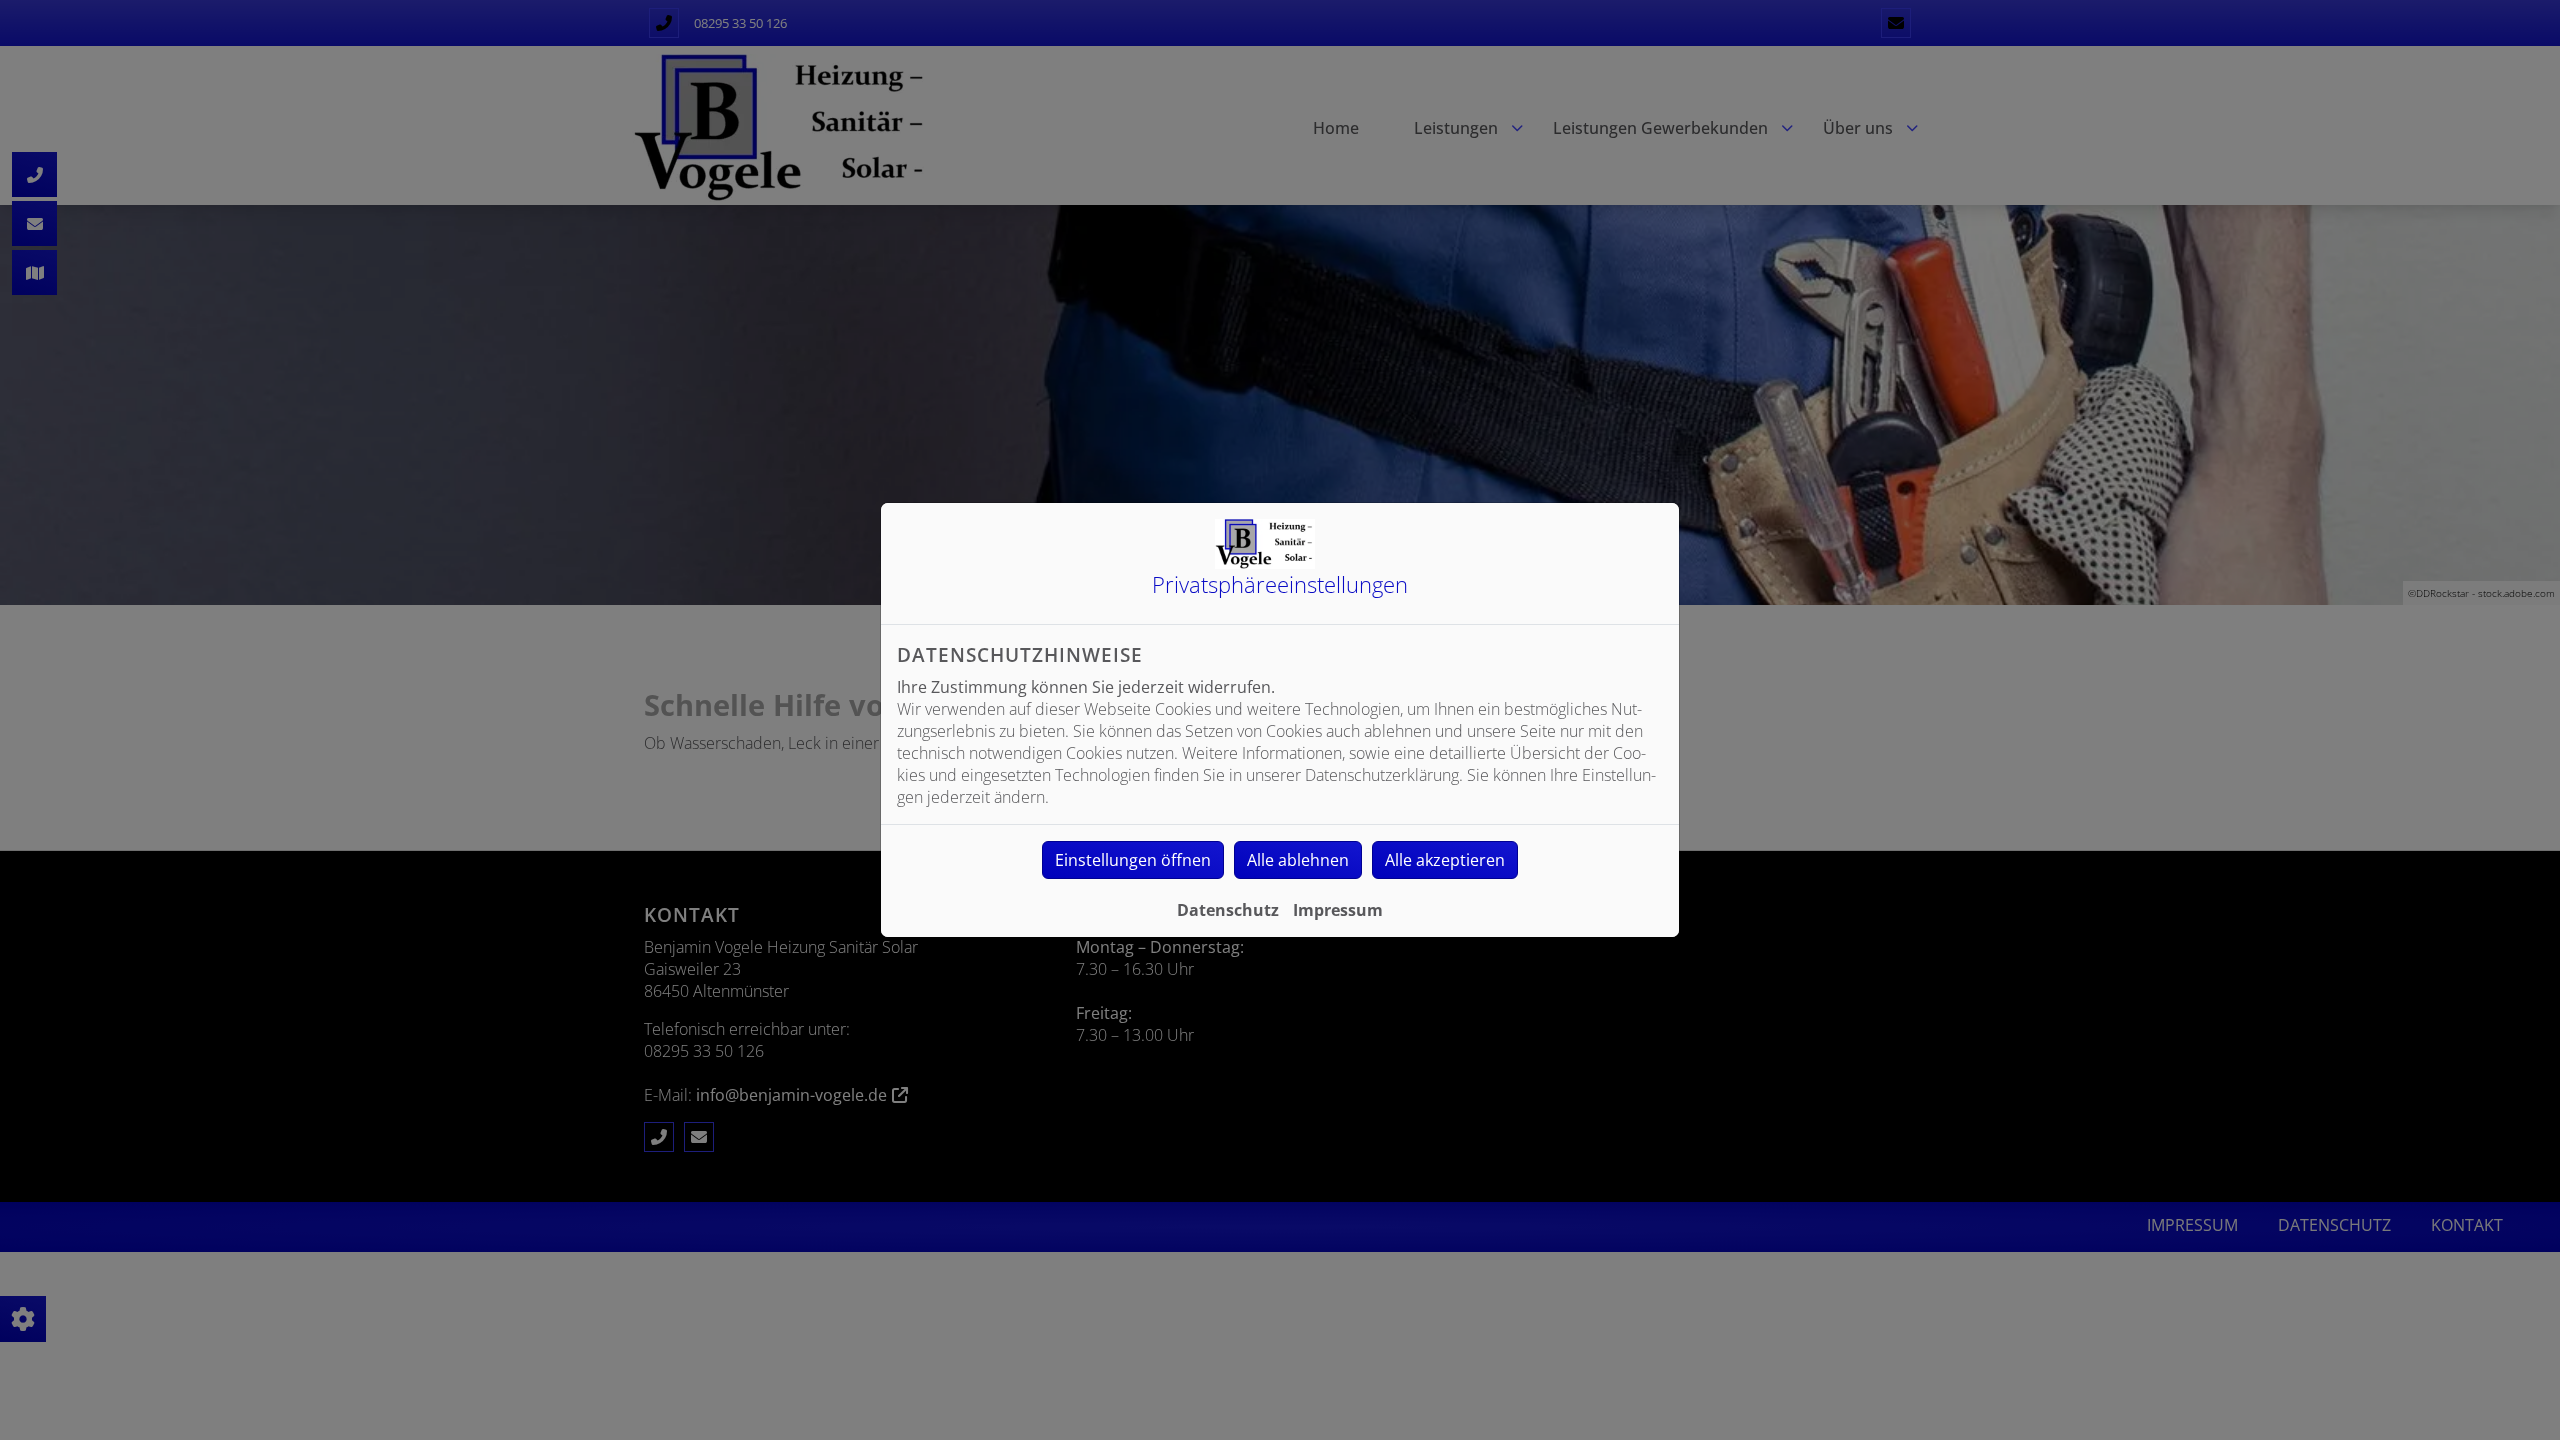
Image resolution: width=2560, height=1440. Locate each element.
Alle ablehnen (1298, 860)
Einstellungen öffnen (1133, 860)
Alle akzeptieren (1445, 860)
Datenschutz (1228, 910)
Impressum (1338, 910)
